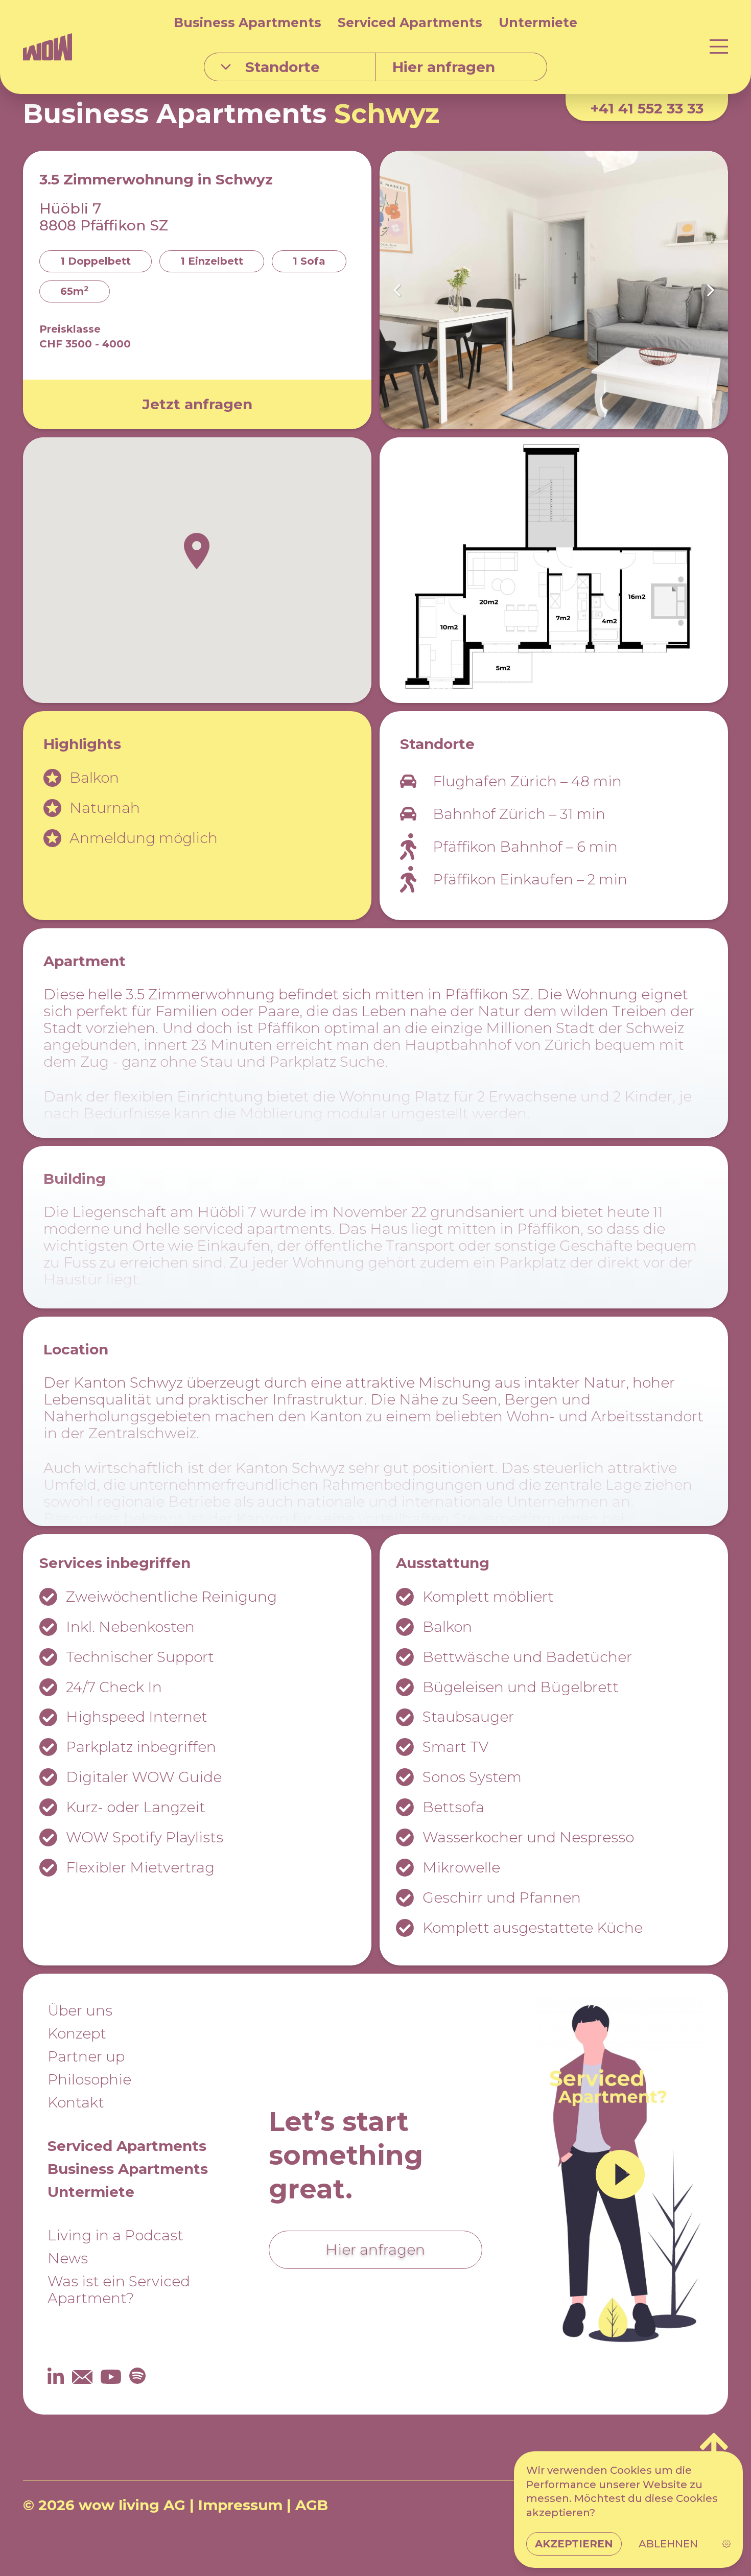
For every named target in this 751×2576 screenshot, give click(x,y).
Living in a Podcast (115, 2235)
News (68, 2258)
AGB (312, 2505)
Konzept (77, 2033)
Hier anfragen (375, 2250)
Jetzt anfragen (197, 404)
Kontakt (76, 2102)
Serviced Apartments (410, 22)
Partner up (86, 2056)
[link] (726, 2544)
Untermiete (538, 22)
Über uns (80, 2010)
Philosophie (89, 2079)
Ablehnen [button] (668, 2544)
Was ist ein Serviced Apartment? (119, 2290)
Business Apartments (248, 22)
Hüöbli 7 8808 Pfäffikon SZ (104, 217)
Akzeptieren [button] (574, 2544)
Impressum (240, 2505)
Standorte (283, 67)
